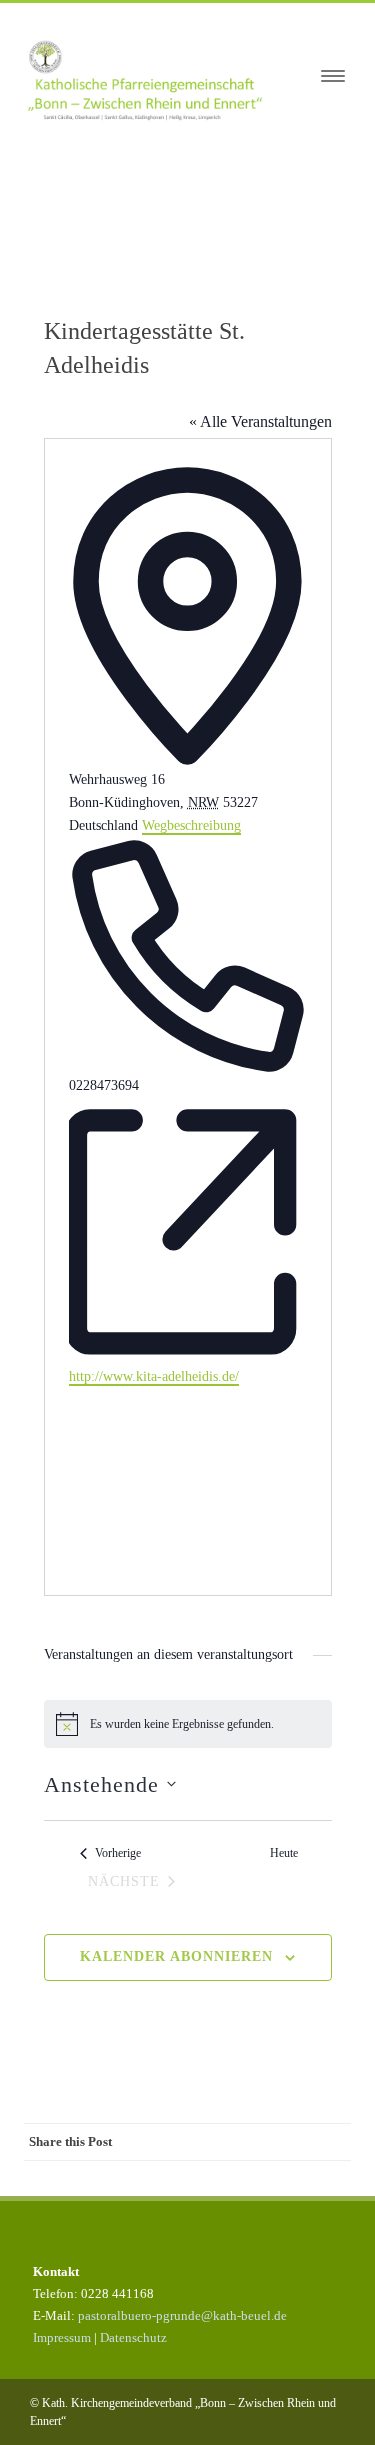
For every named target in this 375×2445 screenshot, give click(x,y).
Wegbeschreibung (191, 825)
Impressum (62, 2337)
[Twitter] (171, 2178)
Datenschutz (133, 2337)
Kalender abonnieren (176, 1956)
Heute (284, 1853)
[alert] (188, 1724)
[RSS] (291, 2178)
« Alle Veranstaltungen (260, 421)
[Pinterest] (211, 2178)
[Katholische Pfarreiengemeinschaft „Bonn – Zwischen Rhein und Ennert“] (155, 77)
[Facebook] (131, 2178)
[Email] (331, 2178)
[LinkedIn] (251, 2178)
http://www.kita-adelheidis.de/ (154, 1376)
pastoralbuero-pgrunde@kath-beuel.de (182, 2315)
